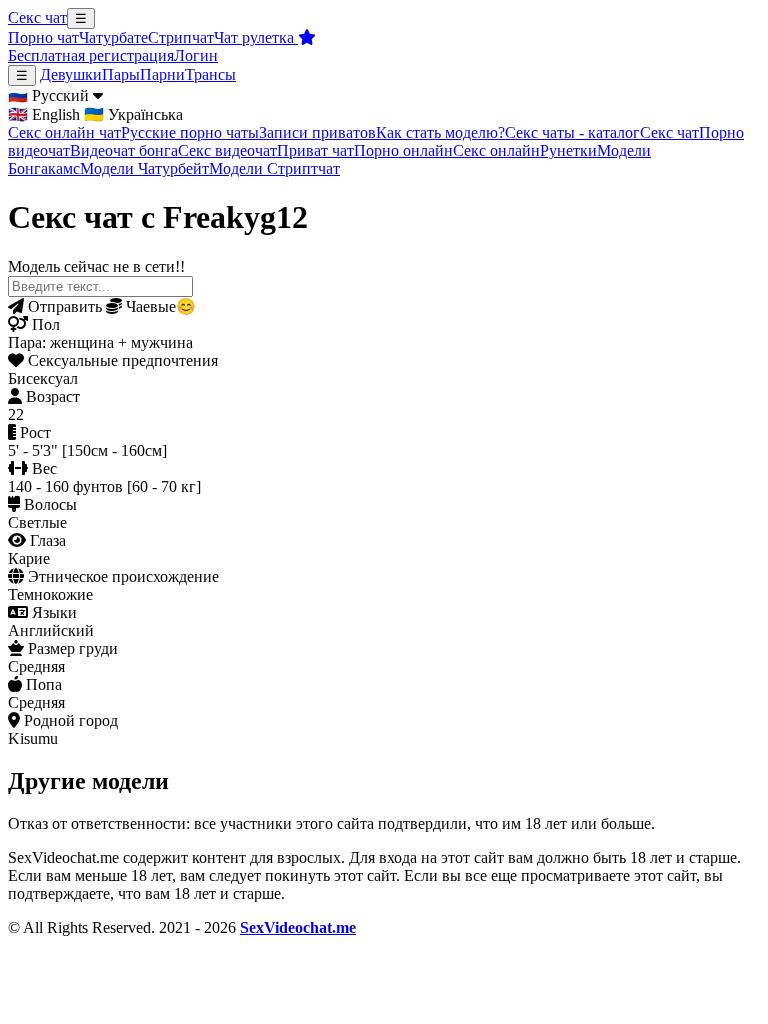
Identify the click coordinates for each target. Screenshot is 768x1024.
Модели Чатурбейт (144, 168)
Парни (162, 74)
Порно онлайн (403, 150)
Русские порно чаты (190, 132)
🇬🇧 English (44, 114)
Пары (121, 74)
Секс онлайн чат (64, 132)
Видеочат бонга (124, 150)
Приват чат (315, 150)
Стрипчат (181, 37)
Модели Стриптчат (274, 168)
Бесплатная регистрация (91, 55)
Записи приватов (317, 132)
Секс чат (37, 17)
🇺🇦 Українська (133, 114)
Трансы (210, 74)
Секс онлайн (496, 150)
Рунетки (568, 150)
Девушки (71, 74)
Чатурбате (113, 37)
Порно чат (43, 37)
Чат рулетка (256, 37)
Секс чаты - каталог (572, 132)
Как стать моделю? (440, 132)
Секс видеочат (227, 150)
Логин (196, 55)
